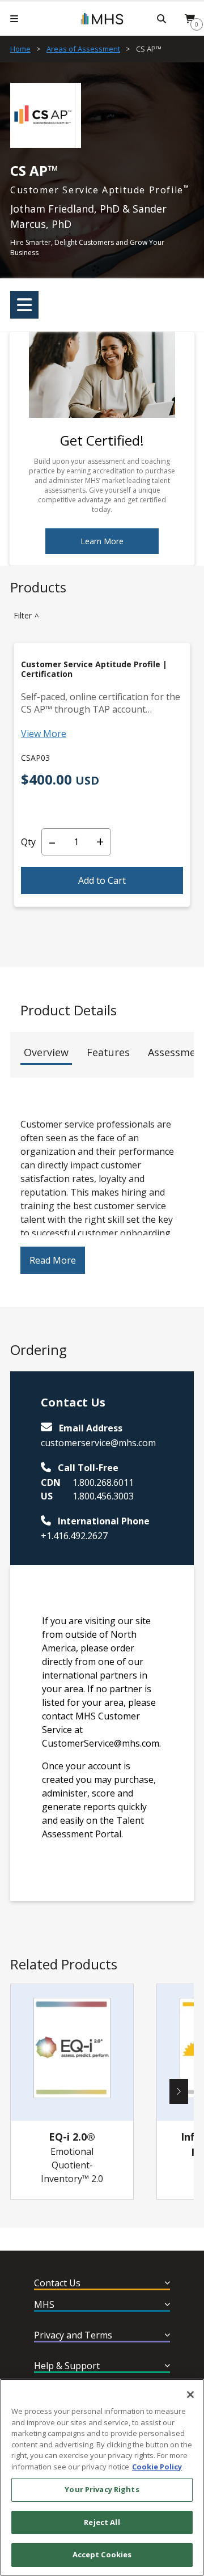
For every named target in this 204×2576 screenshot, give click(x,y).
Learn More (102, 541)
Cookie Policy (157, 2467)
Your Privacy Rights (102, 2489)
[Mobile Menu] (14, 19)
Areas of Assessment (83, 49)
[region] (102, 2477)
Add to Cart (102, 880)
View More (44, 734)
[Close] (190, 2395)
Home (20, 49)
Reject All (102, 2522)
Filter (28, 615)
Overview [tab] (46, 1052)
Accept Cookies (102, 2554)
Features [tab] (108, 1052)
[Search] (161, 19)
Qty (28, 842)
